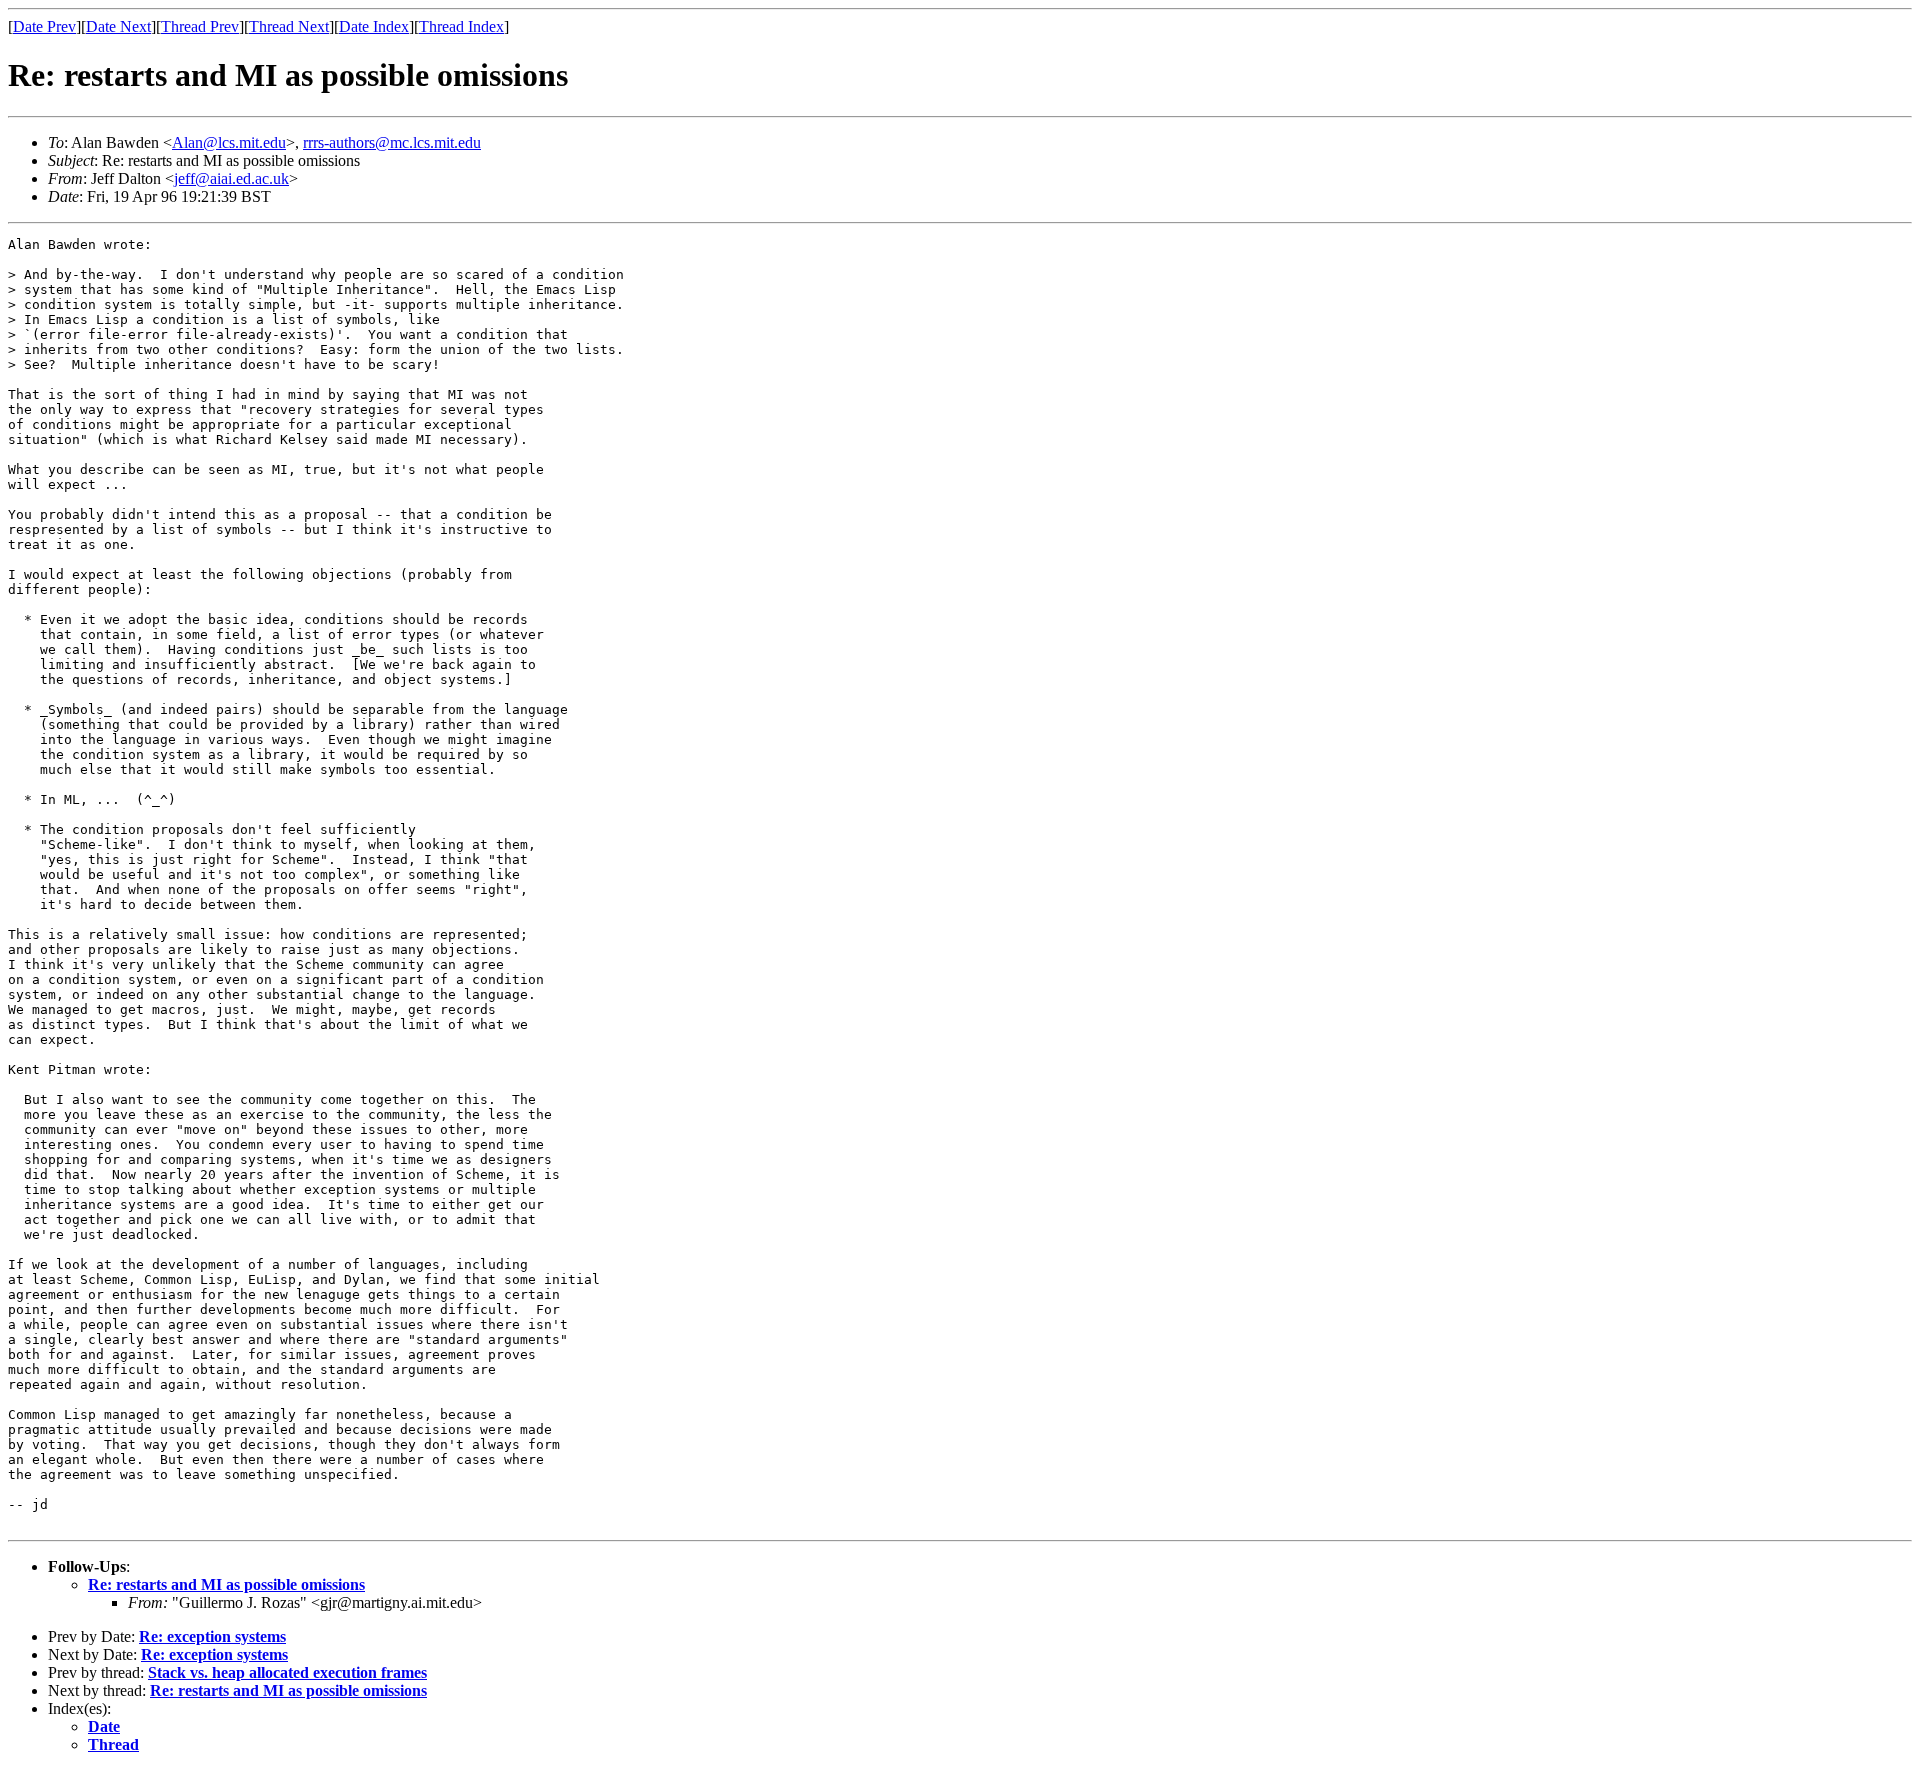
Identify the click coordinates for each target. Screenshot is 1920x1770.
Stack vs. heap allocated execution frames (287, 1672)
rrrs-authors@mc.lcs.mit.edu (392, 142)
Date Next (118, 26)
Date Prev (44, 26)
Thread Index (461, 26)
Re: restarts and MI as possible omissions (226, 1584)
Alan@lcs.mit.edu (229, 142)
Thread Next (289, 26)
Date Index (374, 26)
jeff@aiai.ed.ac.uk (231, 178)
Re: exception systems (212, 1636)
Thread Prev (200, 26)
